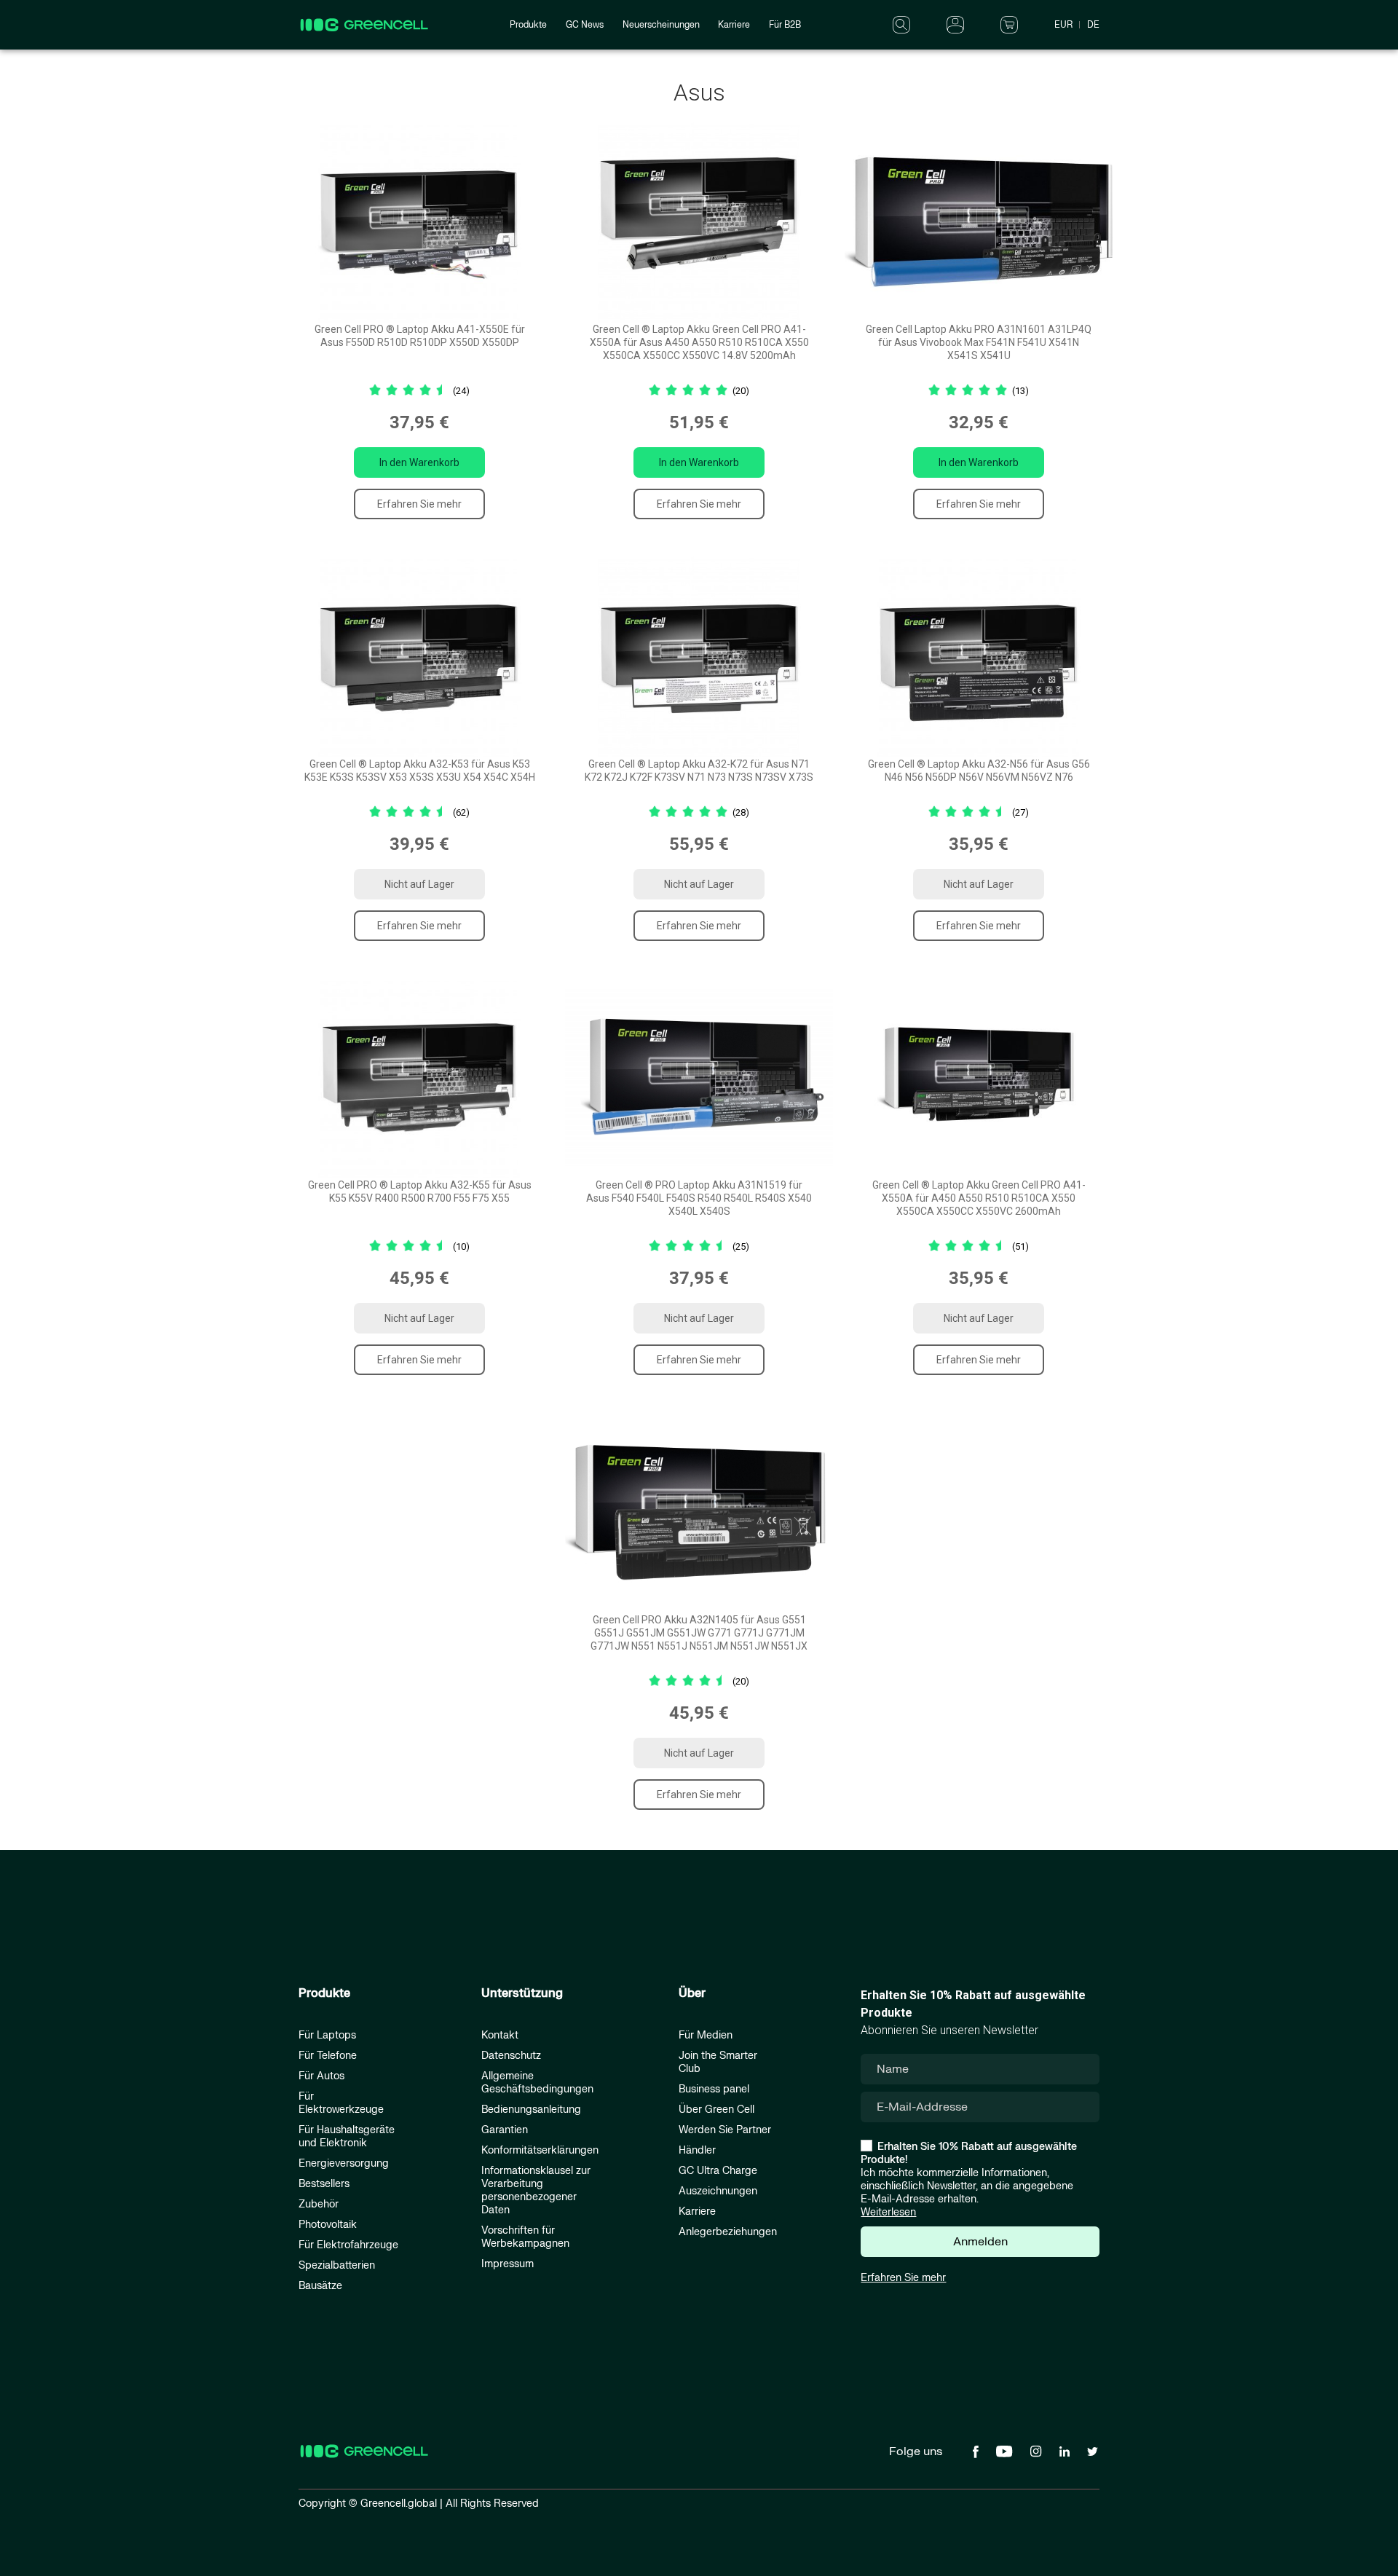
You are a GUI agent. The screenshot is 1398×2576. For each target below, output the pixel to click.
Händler (697, 2150)
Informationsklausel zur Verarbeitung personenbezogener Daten (536, 2190)
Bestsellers (324, 2184)
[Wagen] (1009, 24)
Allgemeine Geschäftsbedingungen (537, 2083)
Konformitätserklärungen (540, 2150)
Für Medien (706, 2035)
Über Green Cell (716, 2110)
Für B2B (785, 25)
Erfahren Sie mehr (419, 504)
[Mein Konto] (955, 24)
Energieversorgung (344, 2163)
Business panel (714, 2089)
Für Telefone (328, 2056)
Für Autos (321, 2076)
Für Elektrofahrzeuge (348, 2245)
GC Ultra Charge (718, 2171)
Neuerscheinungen (661, 25)
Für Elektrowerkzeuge (341, 2103)
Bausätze (320, 2286)
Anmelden (980, 2242)
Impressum (508, 2264)
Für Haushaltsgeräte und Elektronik (347, 2136)
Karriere (734, 25)
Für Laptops (327, 2035)
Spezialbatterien (337, 2265)
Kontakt (500, 2035)
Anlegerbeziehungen (728, 2232)
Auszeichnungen (718, 2191)
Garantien (505, 2130)
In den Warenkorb (419, 462)
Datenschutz (511, 2056)
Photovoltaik (328, 2225)
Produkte (528, 25)
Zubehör (319, 2204)
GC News (585, 25)
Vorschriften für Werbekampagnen (525, 2237)
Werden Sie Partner (725, 2130)
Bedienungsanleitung (531, 2110)
